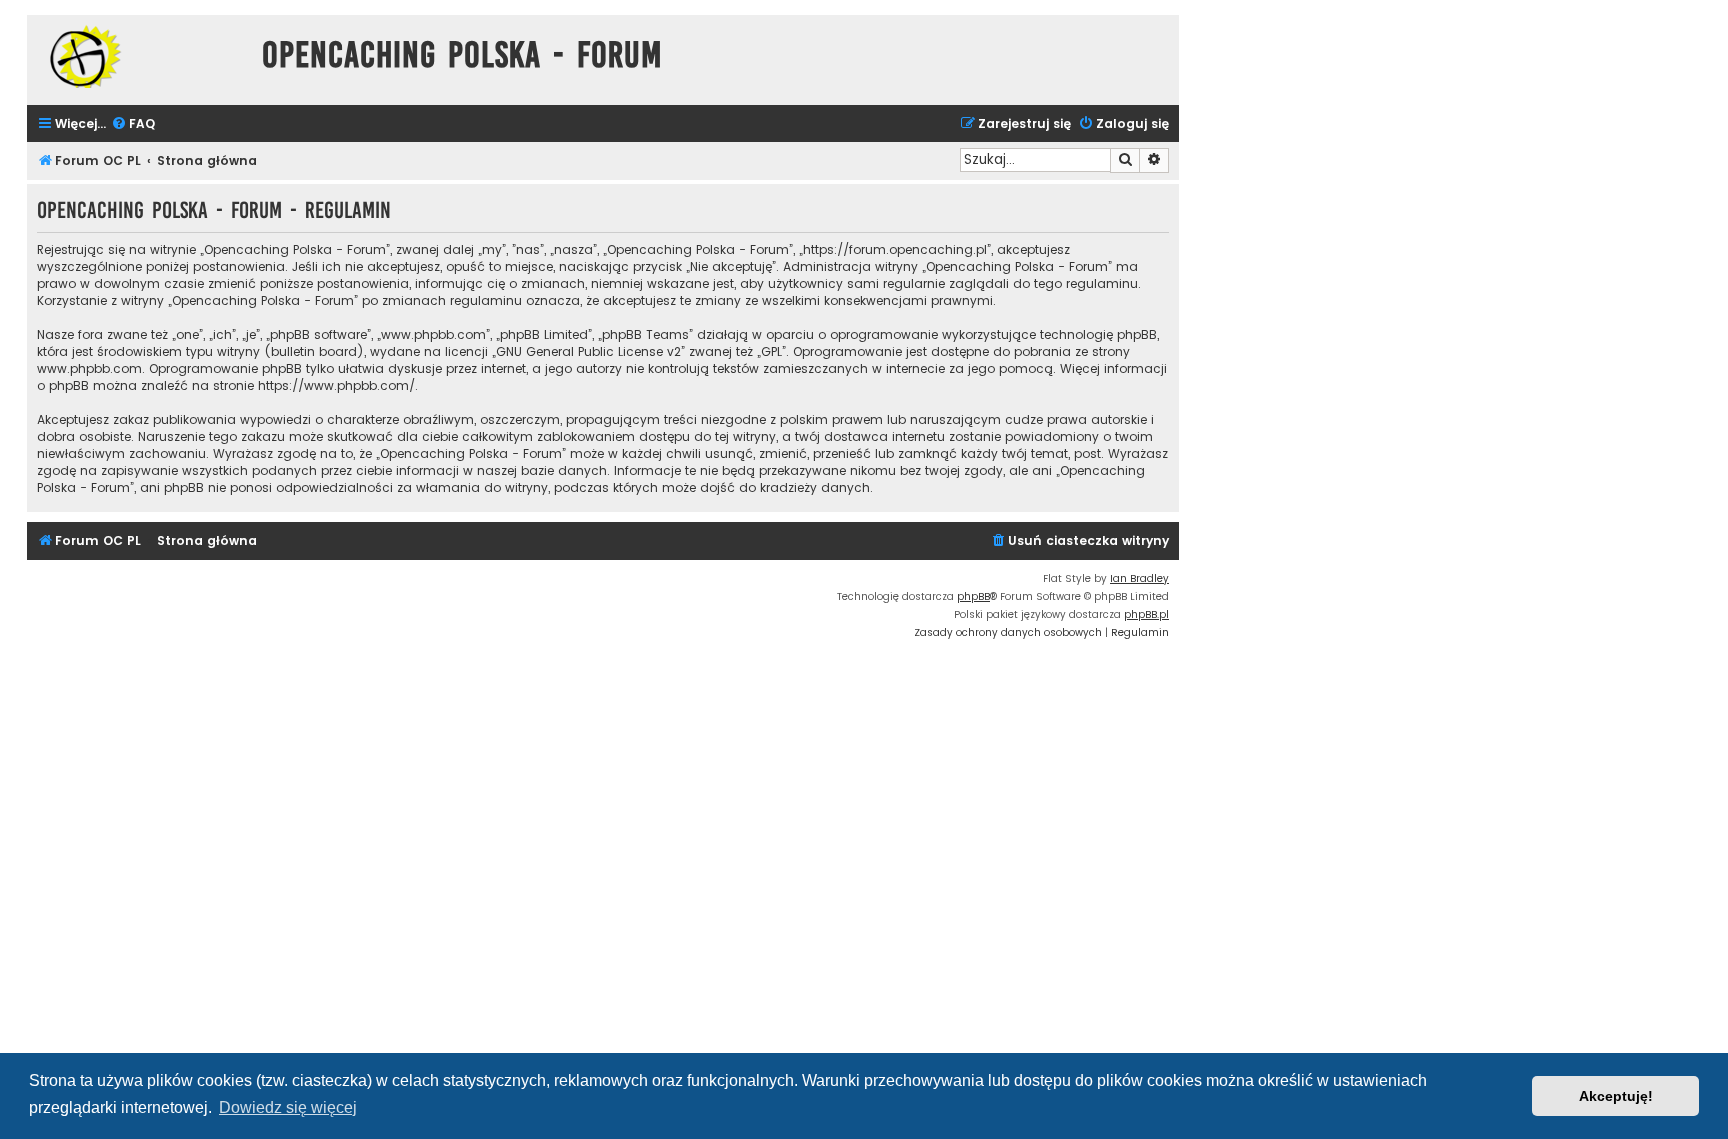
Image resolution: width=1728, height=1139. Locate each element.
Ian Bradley (1139, 578)
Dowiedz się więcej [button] (288, 1107)
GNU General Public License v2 (588, 351)
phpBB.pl (1146, 614)
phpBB (973, 596)
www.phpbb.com (89, 368)
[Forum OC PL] (139, 56)
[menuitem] (133, 124)
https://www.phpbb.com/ (336, 385)
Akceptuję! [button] (1616, 1096)
